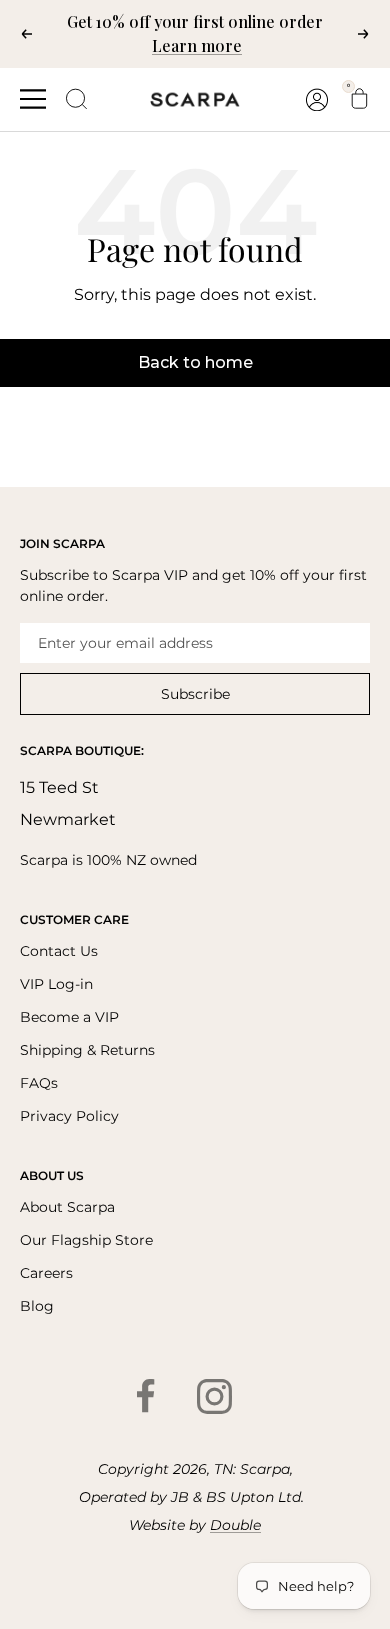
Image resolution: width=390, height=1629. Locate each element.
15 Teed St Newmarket (68, 803)
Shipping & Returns (87, 1050)
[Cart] (359, 99)
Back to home (195, 362)
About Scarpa (67, 1207)
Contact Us (59, 951)
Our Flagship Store (86, 1240)
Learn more (197, 45)
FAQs (39, 1083)
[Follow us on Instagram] (214, 1396)
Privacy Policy (69, 1116)
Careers (46, 1273)
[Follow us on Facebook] (146, 1396)
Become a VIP (69, 1017)
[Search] (77, 99)
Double (235, 1525)
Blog (37, 1306)
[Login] (317, 99)
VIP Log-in (56, 984)
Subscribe (195, 694)
